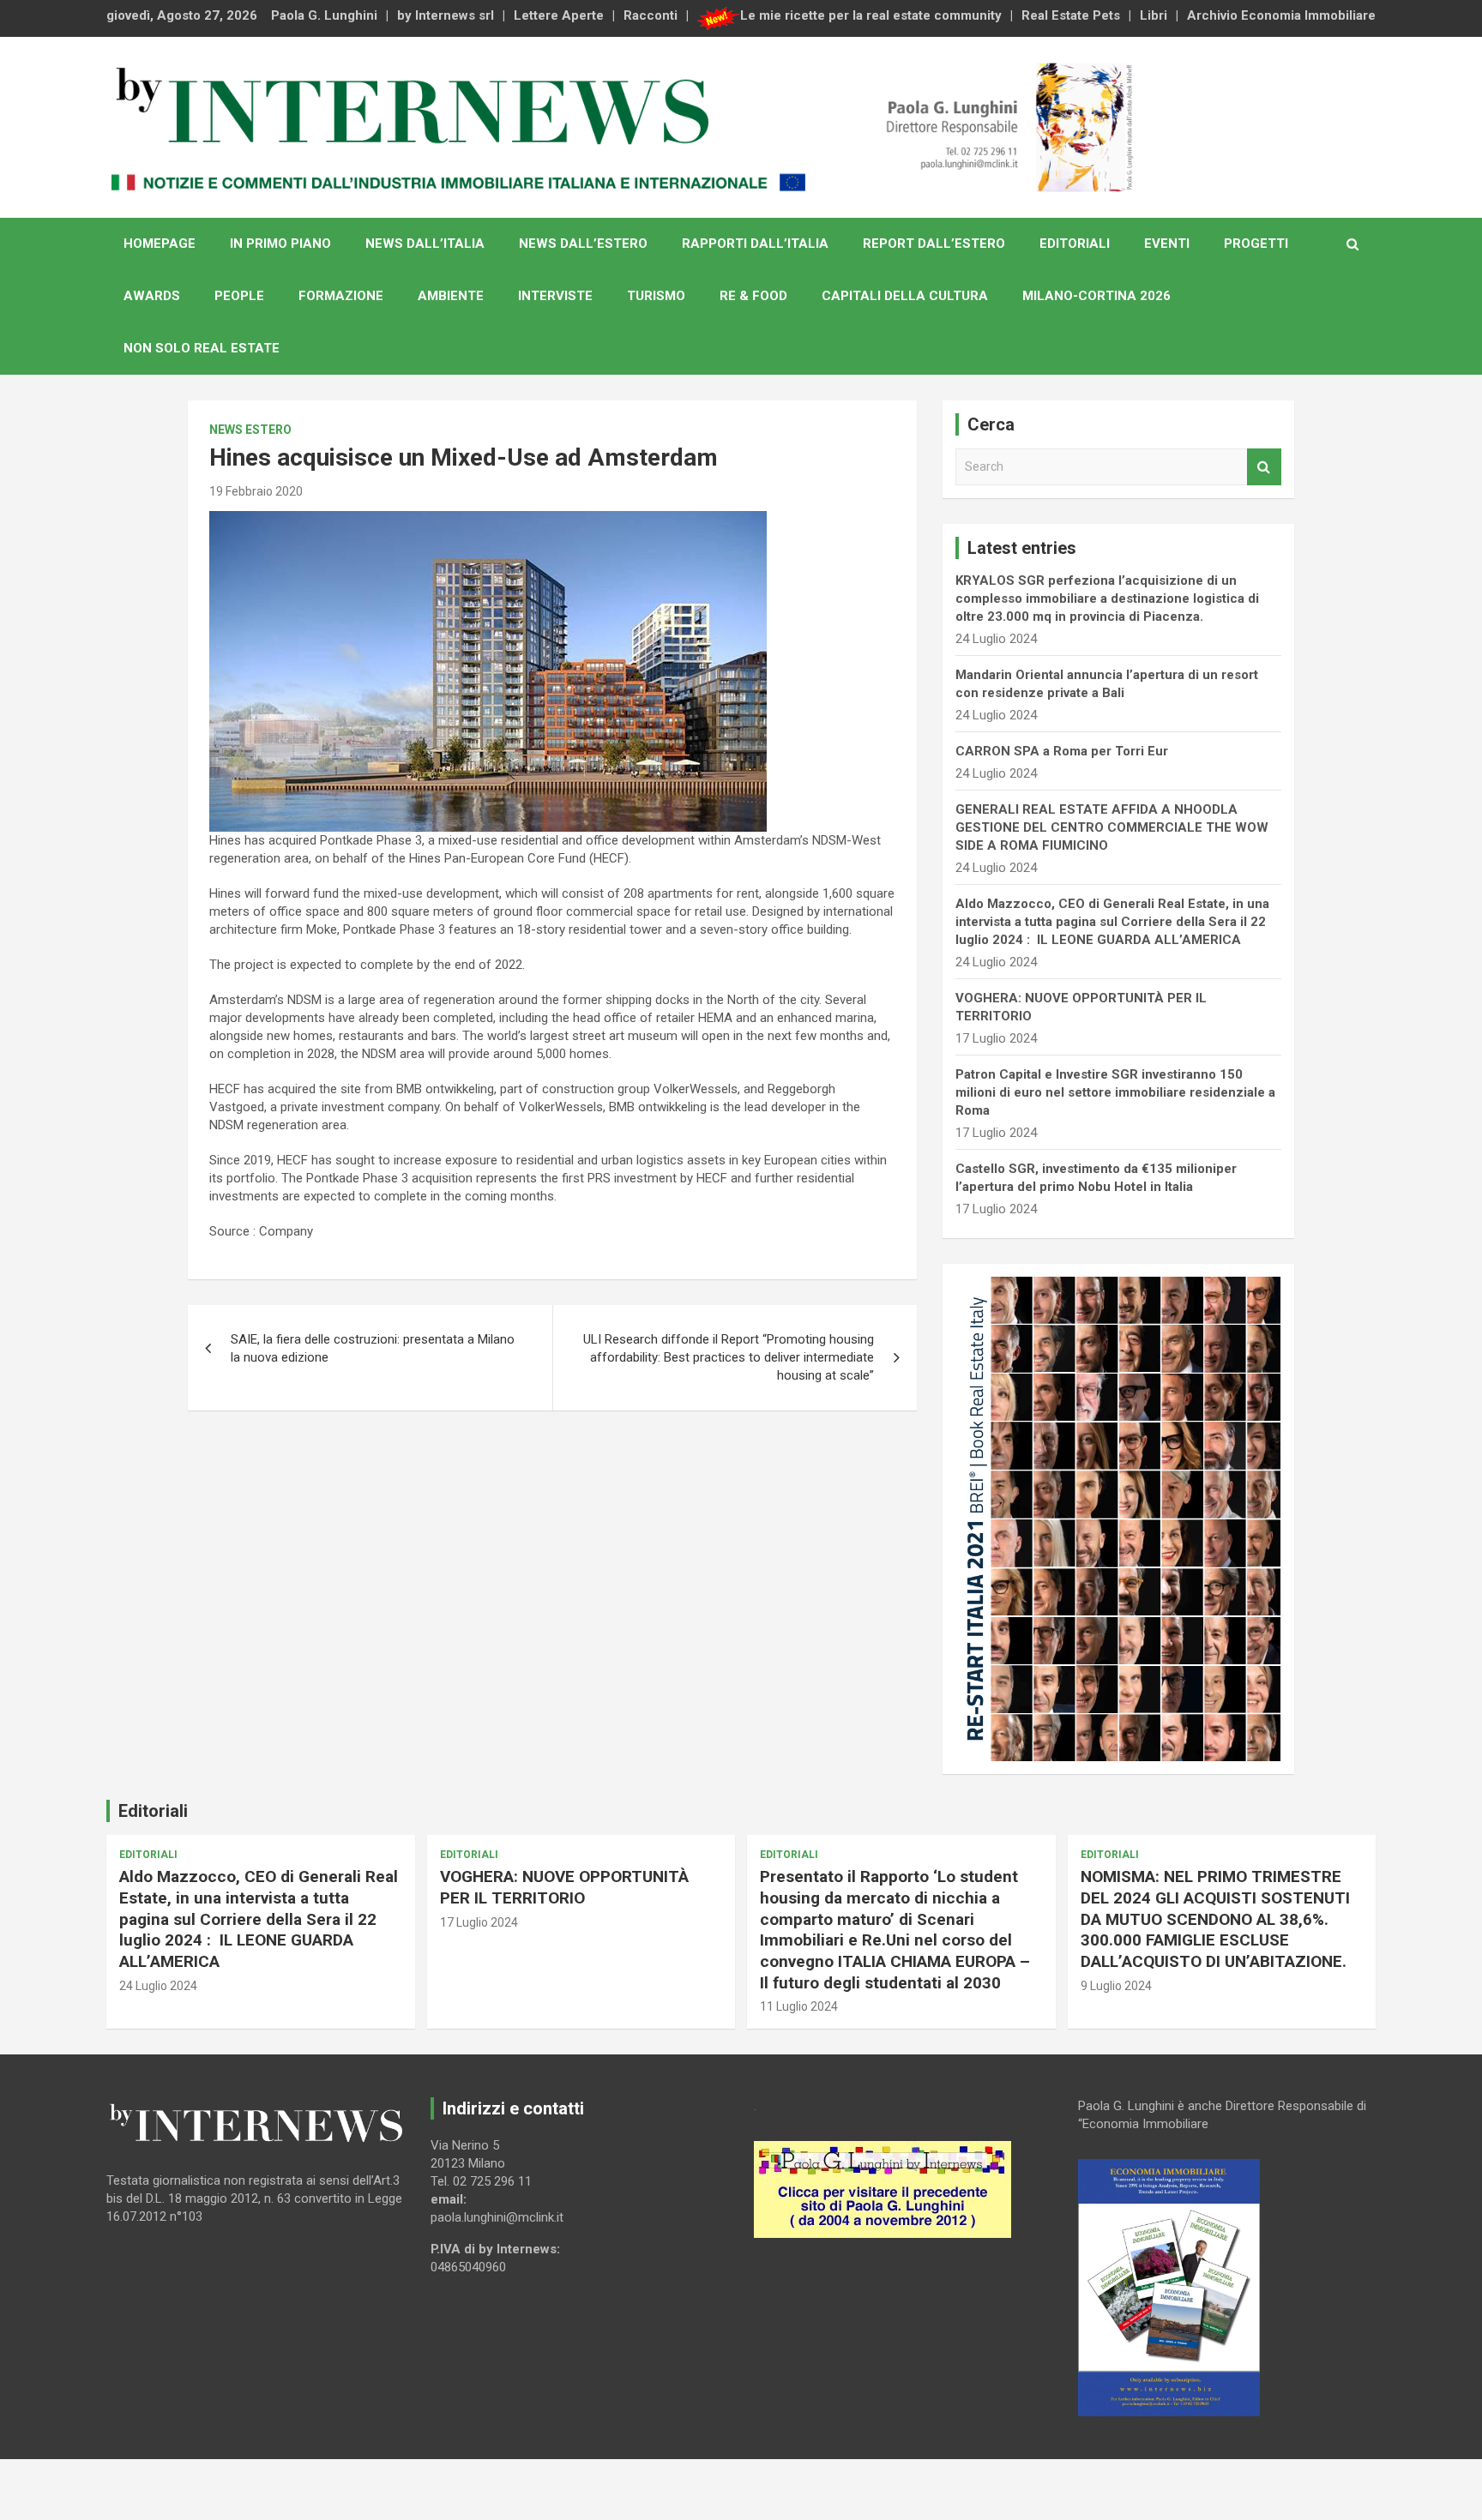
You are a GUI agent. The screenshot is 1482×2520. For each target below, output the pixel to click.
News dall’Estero (583, 244)
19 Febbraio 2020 (256, 491)
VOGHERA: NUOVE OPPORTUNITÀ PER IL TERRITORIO (564, 1887)
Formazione (341, 296)
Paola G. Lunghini (324, 15)
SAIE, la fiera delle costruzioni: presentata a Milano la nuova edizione (373, 1348)
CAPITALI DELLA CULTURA (905, 296)
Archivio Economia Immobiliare (1281, 15)
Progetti (1256, 244)
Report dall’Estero (934, 244)
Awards (152, 296)
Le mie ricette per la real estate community (871, 15)
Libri (1154, 15)
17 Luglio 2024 (479, 1922)
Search (1264, 467)
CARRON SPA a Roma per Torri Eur (1062, 751)
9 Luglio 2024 (1116, 1986)
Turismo (656, 296)
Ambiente (451, 296)
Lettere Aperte (559, 15)
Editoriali (1075, 244)
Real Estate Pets (1071, 15)
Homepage (160, 244)
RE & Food (753, 296)
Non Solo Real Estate (202, 348)
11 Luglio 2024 (799, 2006)
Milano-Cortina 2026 (1096, 296)
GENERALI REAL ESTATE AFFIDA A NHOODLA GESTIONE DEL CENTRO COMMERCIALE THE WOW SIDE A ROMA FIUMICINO (1112, 827)
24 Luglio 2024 (158, 1986)
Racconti (651, 15)
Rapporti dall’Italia (755, 244)
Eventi (1167, 244)
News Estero (250, 430)
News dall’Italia (425, 244)
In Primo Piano (280, 244)
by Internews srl (446, 15)
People (239, 296)
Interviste (555, 296)
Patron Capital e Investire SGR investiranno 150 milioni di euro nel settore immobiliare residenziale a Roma (1115, 1092)
